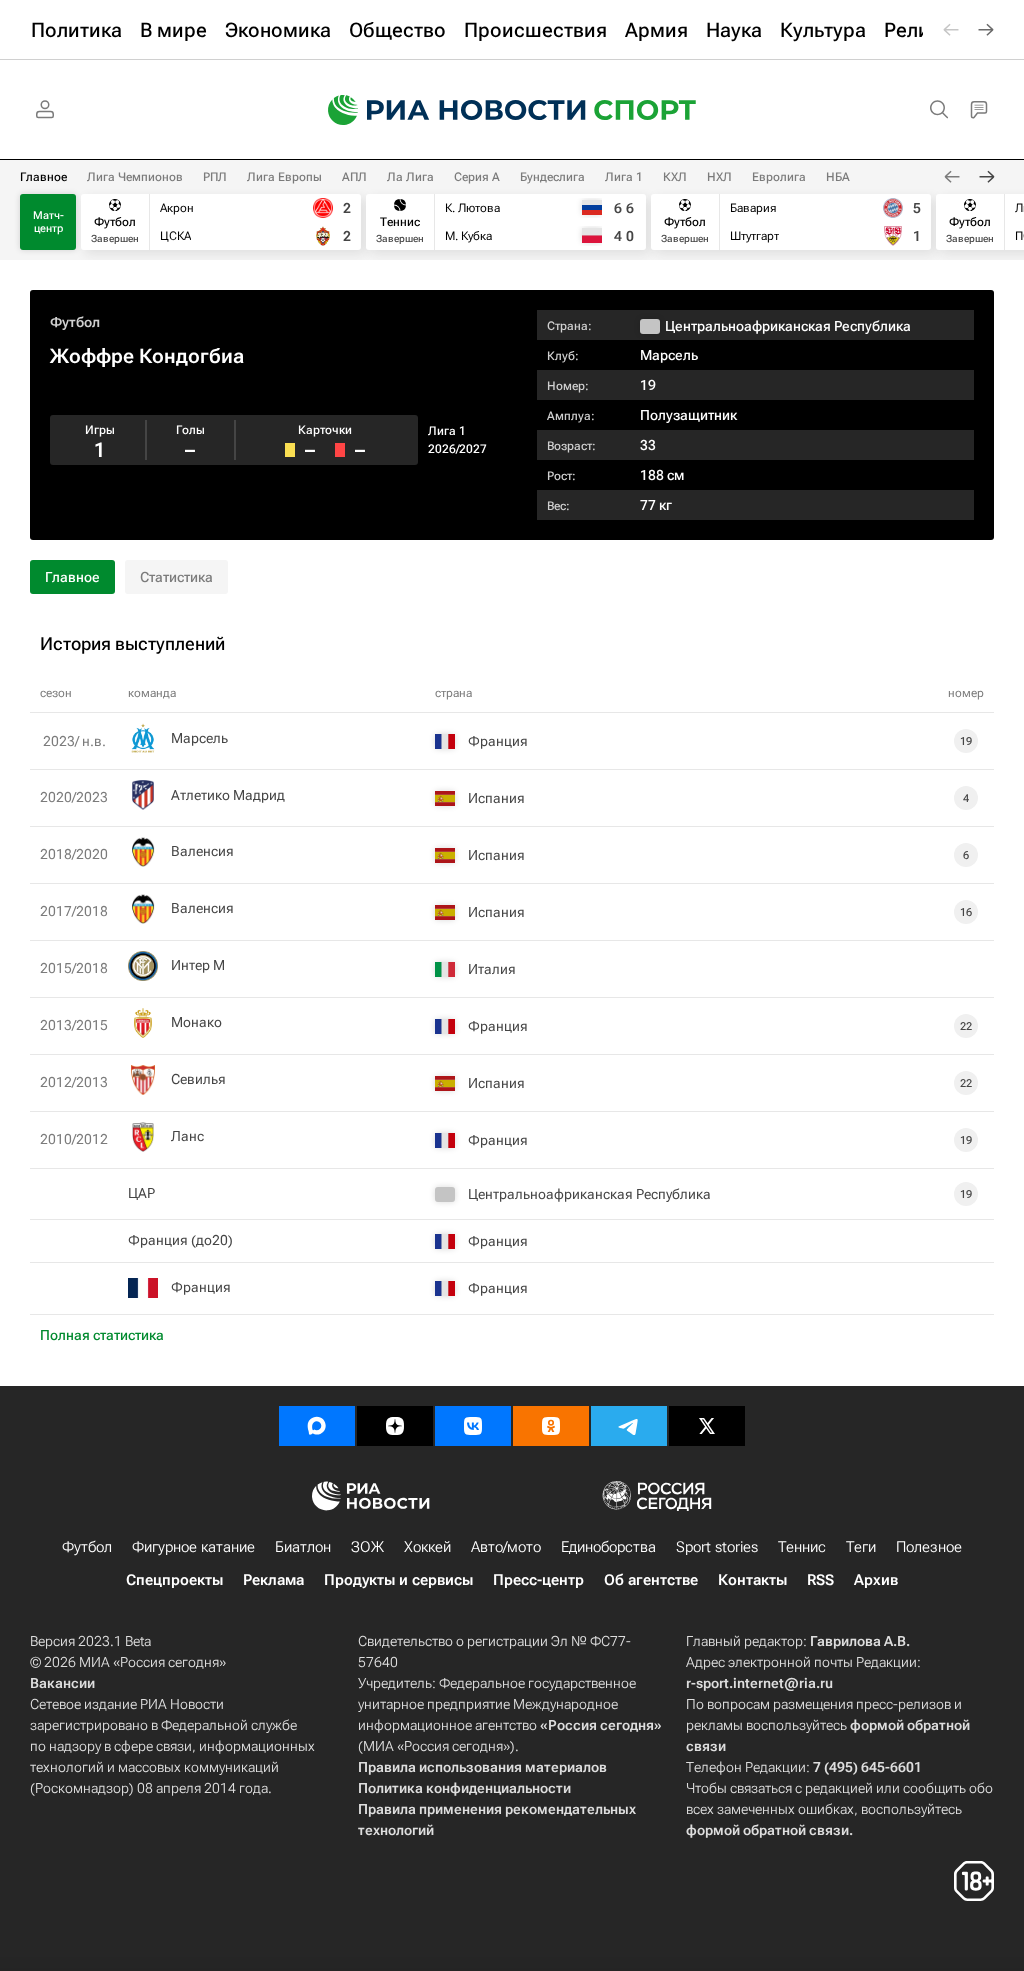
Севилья (198, 1079)
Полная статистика (102, 1335)
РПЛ (215, 177)
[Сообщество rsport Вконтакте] (473, 1426)
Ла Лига (410, 177)
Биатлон (303, 1547)
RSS (820, 1580)
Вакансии (62, 1683)
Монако (196, 1022)
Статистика (176, 577)
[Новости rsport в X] (707, 1426)
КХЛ (675, 177)
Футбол (75, 322)
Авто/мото (506, 1547)
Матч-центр (48, 222)
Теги (861, 1547)
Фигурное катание (193, 1547)
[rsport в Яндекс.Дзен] (395, 1426)
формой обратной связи (767, 1830)
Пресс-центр (538, 1580)
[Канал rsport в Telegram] (629, 1426)
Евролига (779, 177)
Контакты (752, 1580)
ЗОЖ (367, 1547)
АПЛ (354, 177)
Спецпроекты (174, 1580)
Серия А (477, 177)
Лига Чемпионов (135, 177)
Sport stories (717, 1547)
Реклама (273, 1580)
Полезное (929, 1547)
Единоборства (608, 1547)
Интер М (198, 965)
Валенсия (202, 851)
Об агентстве (651, 1580)
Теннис (802, 1547)
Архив (876, 1580)
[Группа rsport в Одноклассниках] (551, 1426)
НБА (838, 177)
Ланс (187, 1136)
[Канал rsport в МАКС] (317, 1426)
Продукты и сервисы (398, 1580)
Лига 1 (624, 177)
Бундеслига (552, 177)
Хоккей (427, 1547)
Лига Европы (284, 177)
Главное (43, 177)
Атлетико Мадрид (228, 795)
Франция (201, 1287)
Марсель (669, 355)
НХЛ (719, 177)
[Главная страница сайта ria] (444, 110)
